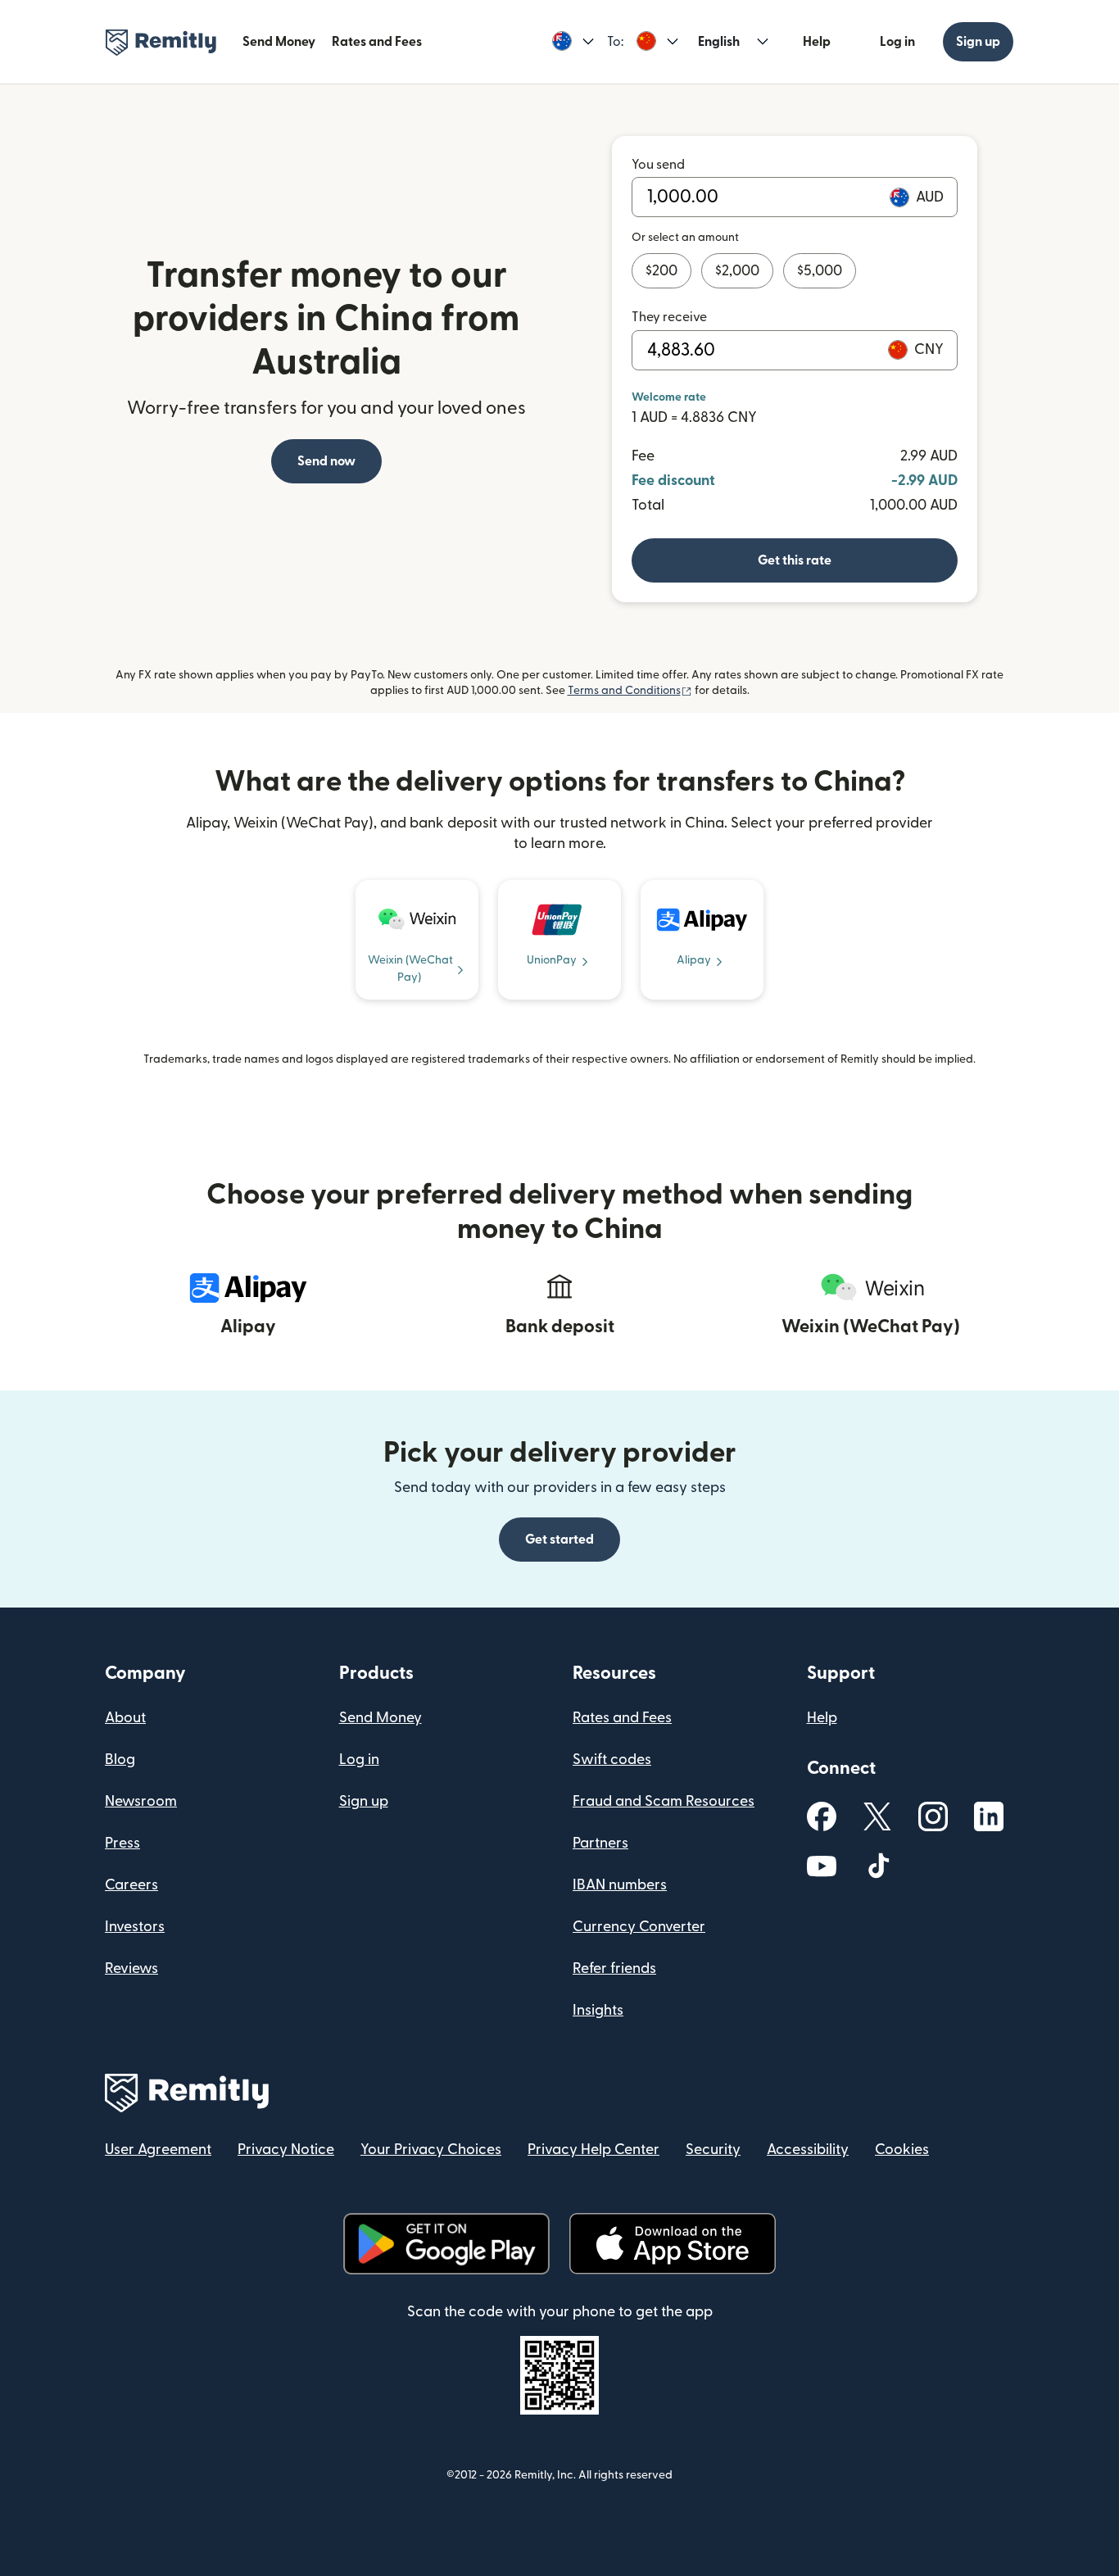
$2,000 (737, 271)
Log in (897, 42)
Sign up (978, 42)
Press (122, 1843)
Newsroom (141, 1801)
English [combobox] (719, 42)
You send (658, 165)
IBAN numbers (620, 1885)
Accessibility (808, 2150)
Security (713, 2150)
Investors (135, 1927)
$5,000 (820, 271)
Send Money (279, 42)
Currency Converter (639, 1927)
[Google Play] (446, 2244)
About (125, 1718)
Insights (598, 2010)
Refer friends (614, 1968)
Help (817, 42)
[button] (573, 42)
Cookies (902, 2150)
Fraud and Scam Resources (664, 1801)
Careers (131, 1885)
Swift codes (612, 1760)
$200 (661, 271)
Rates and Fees (377, 42)
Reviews (131, 1968)
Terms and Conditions (630, 691)
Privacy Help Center (593, 2150)
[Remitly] (161, 43)
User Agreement (158, 2150)
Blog (120, 1760)
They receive (669, 317)
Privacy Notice (286, 2150)
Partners (600, 1843)
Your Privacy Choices (431, 2150)
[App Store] (672, 2244)
